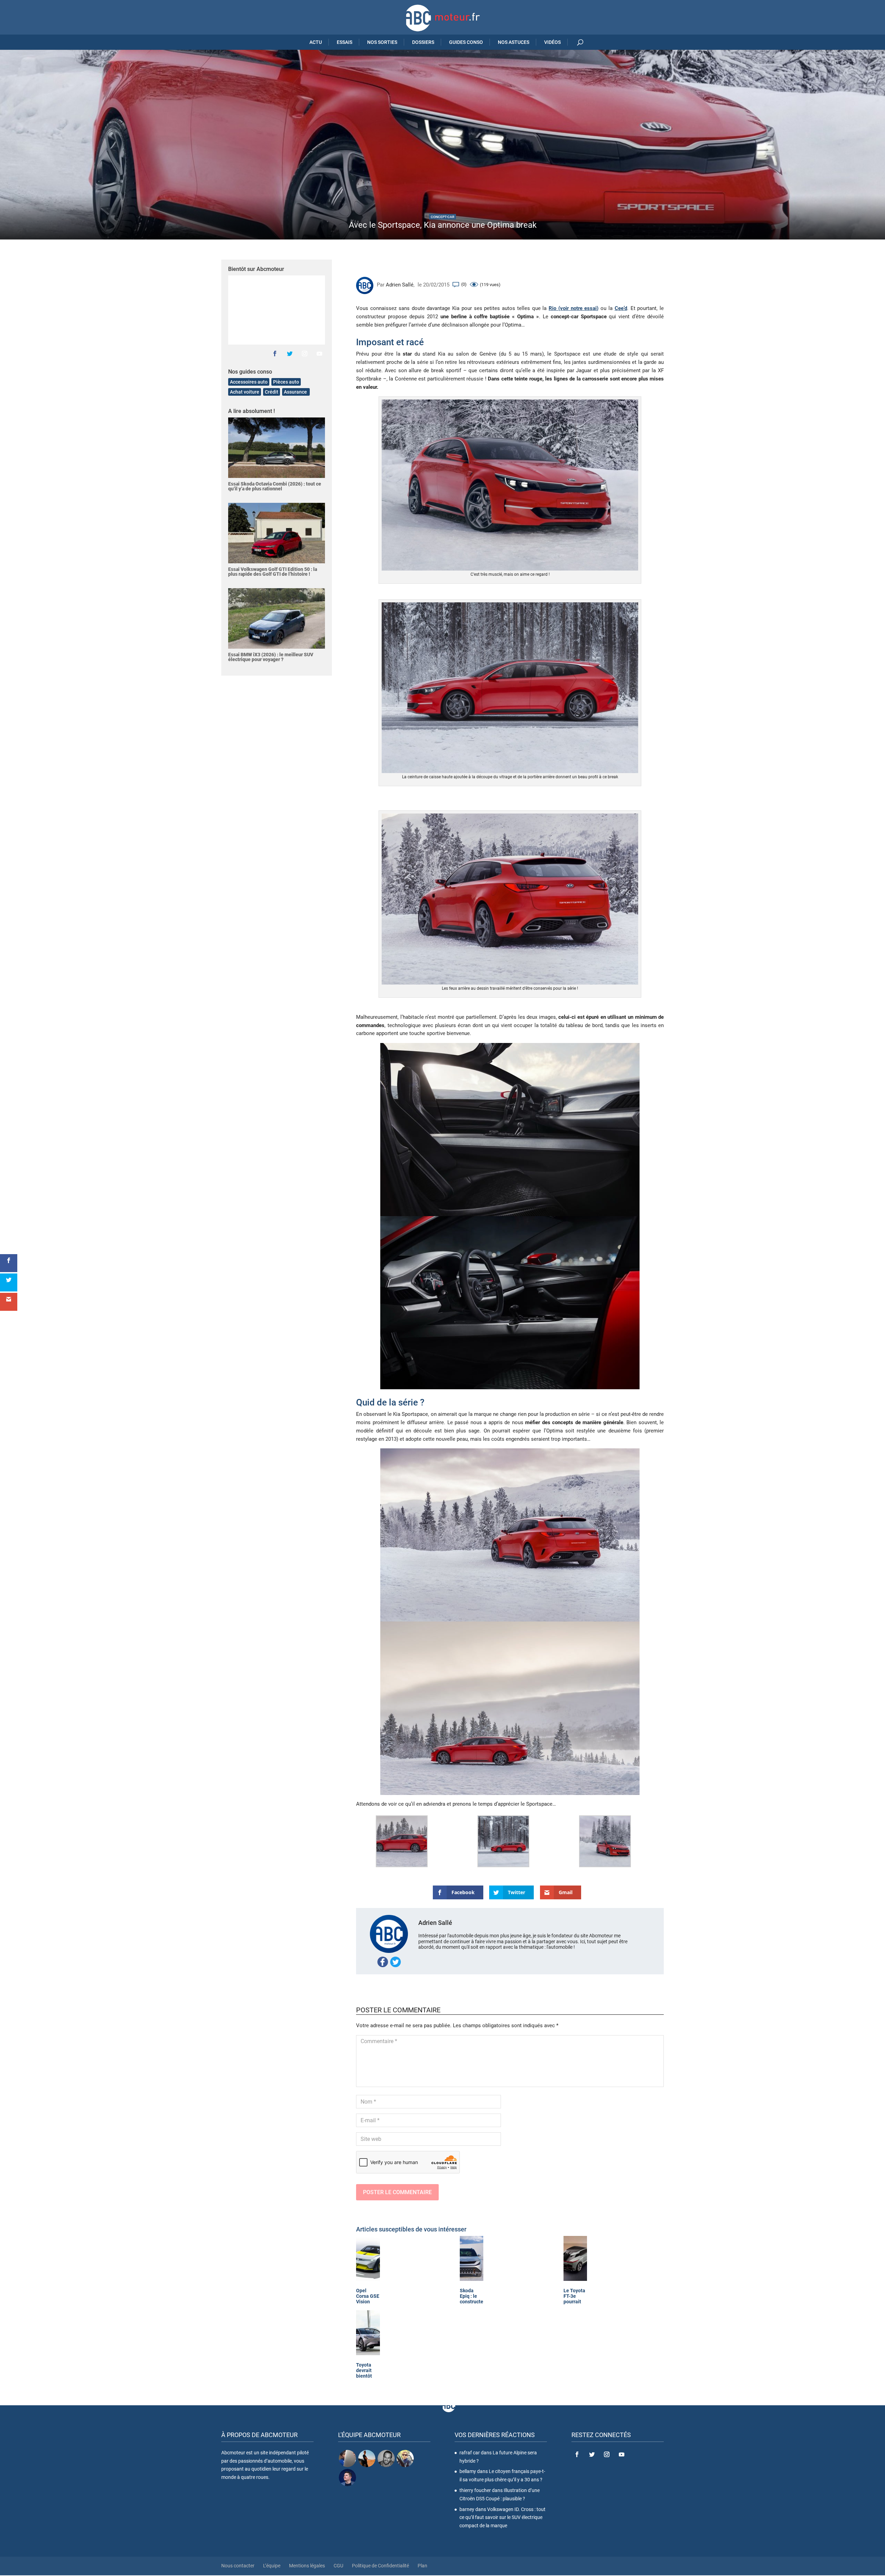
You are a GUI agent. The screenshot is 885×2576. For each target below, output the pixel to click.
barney (467, 2509)
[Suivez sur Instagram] (305, 354)
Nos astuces (514, 42)
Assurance (296, 392)
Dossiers (423, 42)
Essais (344, 42)
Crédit (272, 392)
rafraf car (470, 2453)
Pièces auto (286, 382)
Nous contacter (238, 2566)
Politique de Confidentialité (380, 2566)
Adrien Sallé (400, 285)
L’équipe (272, 2566)
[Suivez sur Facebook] (275, 354)
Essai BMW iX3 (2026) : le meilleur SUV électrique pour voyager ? (271, 657)
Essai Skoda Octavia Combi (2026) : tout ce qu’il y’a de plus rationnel (275, 486)
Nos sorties (382, 42)
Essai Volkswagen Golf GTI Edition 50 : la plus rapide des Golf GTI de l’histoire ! (273, 572)
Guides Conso (466, 42)
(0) (464, 284)
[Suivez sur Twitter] (290, 354)
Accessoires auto (249, 382)
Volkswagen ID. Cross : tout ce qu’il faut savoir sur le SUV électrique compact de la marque (502, 2518)
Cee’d (621, 308)
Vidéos (552, 42)
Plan (422, 2566)
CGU (338, 2566)
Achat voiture (245, 392)
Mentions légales (307, 2566)
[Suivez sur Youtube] (319, 354)
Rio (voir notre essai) (574, 308)
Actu (316, 42)
